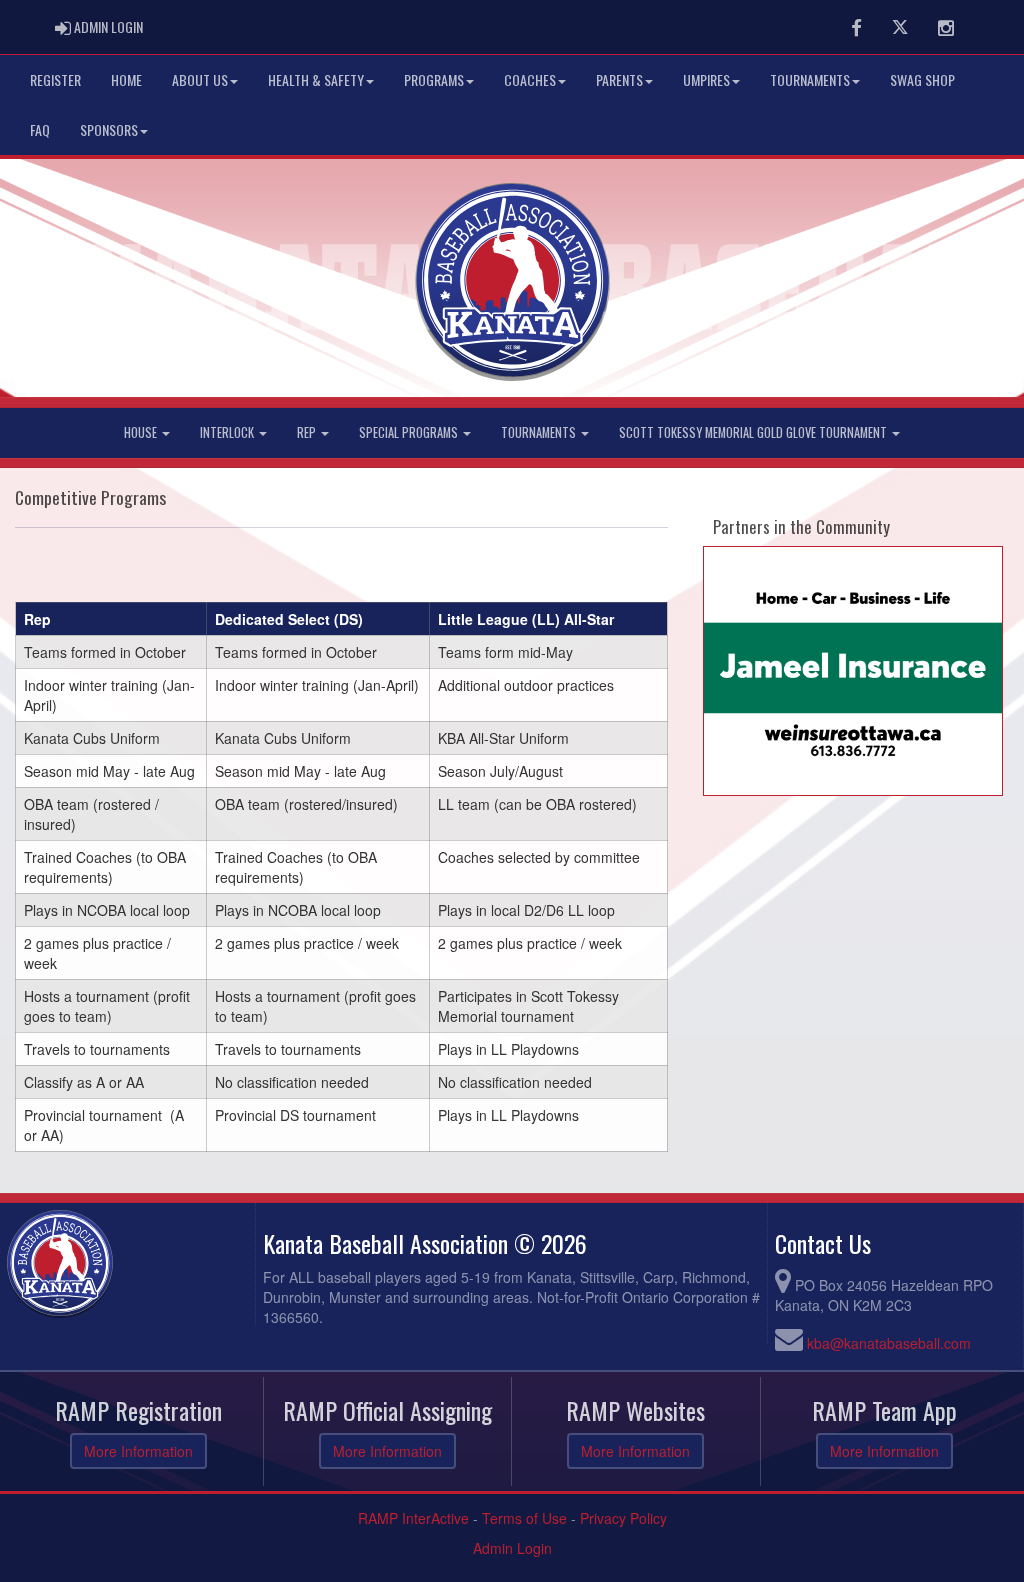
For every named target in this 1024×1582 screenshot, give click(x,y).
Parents (619, 79)
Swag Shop (922, 79)
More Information (138, 1451)
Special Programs (410, 432)
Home (126, 79)
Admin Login (512, 1548)
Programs (434, 79)
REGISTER (55, 79)
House (142, 432)
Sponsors (109, 129)
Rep (308, 432)
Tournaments (810, 79)
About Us (200, 79)
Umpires (706, 79)
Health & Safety (316, 79)
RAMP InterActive (413, 1518)
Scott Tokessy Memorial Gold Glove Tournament (754, 432)
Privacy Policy (623, 1518)
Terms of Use (524, 1518)
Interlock (228, 432)
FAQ (40, 129)
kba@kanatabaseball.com (889, 1343)
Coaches (530, 79)
